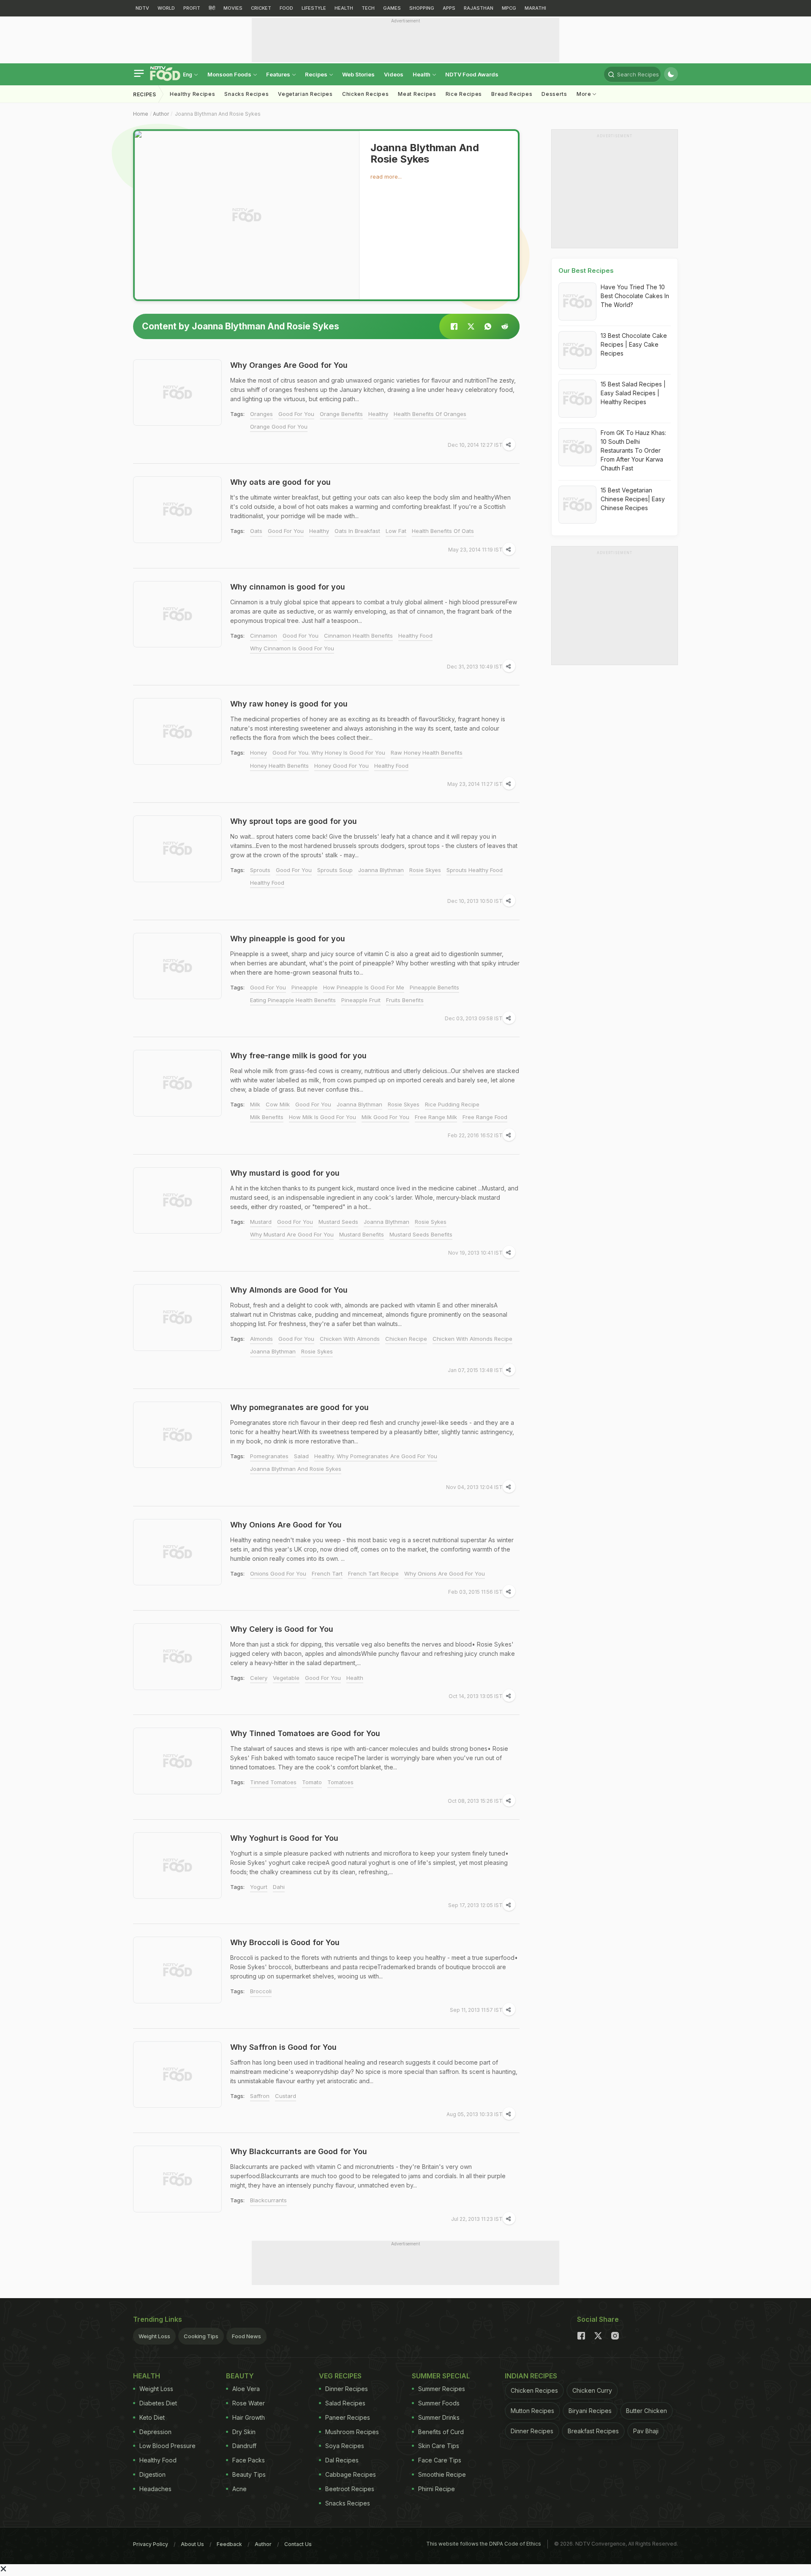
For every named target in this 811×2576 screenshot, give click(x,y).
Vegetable (286, 1678)
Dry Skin (244, 2432)
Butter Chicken (646, 2411)
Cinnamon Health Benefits (358, 636)
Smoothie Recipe (442, 2474)
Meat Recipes (417, 94)
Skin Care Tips (439, 2446)
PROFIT (192, 8)
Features (279, 74)
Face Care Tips (440, 2460)
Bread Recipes (512, 94)
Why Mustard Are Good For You (292, 1234)
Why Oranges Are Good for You (289, 365)
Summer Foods (439, 2403)
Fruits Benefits (405, 1000)
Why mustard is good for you (285, 1173)
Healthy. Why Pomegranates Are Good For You (376, 1456)
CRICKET (261, 8)
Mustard (261, 1222)
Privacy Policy (151, 2544)
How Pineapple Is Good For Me (364, 987)
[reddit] (505, 326)
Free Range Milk (436, 1117)
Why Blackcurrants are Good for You (299, 2151)
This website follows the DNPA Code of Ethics (484, 2544)
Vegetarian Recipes (305, 94)
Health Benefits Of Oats (443, 531)
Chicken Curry (592, 2390)
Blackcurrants (268, 2200)
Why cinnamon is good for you (288, 587)
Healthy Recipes (193, 94)
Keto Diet (152, 2417)
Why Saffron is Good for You (283, 2047)
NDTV (142, 8)
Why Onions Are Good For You (445, 1573)
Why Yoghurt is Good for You (284, 1838)
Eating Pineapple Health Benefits (293, 1000)
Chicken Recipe (406, 1339)
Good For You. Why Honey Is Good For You (329, 753)
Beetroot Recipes (350, 2489)
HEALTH (344, 8)
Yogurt (259, 1887)
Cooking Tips (201, 2336)
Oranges (261, 414)
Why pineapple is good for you (288, 939)
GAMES (392, 8)
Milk (255, 1104)
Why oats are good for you (280, 482)
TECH (368, 8)
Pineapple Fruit (361, 1000)
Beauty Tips (249, 2474)
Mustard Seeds (338, 1222)
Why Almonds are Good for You (289, 1290)
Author (161, 114)
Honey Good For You (342, 766)
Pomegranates (269, 1456)
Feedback (229, 2544)
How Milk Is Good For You (322, 1117)
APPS (449, 8)
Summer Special (441, 2376)
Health (422, 74)
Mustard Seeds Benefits (421, 1234)
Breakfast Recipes (593, 2431)
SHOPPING (422, 8)
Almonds (261, 1339)
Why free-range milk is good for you (298, 1056)
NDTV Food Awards (472, 74)
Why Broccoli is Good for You (285, 1942)
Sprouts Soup (335, 870)
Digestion (152, 2474)
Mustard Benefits (362, 1234)
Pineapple (305, 987)
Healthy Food (415, 636)
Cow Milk (278, 1104)
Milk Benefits (267, 1117)
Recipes (317, 74)
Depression (155, 2432)
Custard (286, 2096)
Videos (394, 74)
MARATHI (535, 8)
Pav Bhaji (646, 2431)
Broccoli (261, 1991)
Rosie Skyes (425, 870)
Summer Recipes (442, 2389)
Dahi (279, 1887)
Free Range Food (485, 1117)
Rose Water (249, 2403)
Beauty (240, 2376)
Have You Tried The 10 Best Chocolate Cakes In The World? (635, 296)
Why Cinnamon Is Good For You (292, 648)
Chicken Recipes (366, 94)
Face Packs (249, 2460)
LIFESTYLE (314, 8)
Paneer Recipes (348, 2417)
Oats (256, 531)
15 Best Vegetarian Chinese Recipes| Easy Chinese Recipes (633, 499)
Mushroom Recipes (352, 2432)
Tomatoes (340, 1782)
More (585, 94)
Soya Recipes (345, 2446)
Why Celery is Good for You (282, 1629)
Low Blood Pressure (167, 2446)
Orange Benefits (341, 414)
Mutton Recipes (532, 2411)
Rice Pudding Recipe (452, 1104)
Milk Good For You (385, 1117)
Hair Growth (249, 2417)
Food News (246, 2336)
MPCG (509, 8)
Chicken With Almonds (350, 1339)
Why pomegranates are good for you (299, 1407)
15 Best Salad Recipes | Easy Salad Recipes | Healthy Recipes (633, 393)
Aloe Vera (246, 2389)
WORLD (166, 8)
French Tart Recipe (373, 1573)
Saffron (260, 2096)
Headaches (155, 2489)
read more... (386, 177)
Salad (301, 1456)
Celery (259, 1678)
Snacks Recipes (246, 94)
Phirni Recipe (437, 2489)
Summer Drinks (439, 2417)
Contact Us (298, 2544)
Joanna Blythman (381, 870)
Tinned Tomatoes (273, 1782)
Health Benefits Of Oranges (430, 414)
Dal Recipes (342, 2460)
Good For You (296, 414)
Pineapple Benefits (434, 987)
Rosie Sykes (431, 1222)
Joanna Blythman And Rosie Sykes (296, 1469)
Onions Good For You (278, 1573)
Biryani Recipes (590, 2411)
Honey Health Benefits (279, 766)
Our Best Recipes (586, 270)
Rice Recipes (464, 94)
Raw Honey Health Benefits (427, 753)
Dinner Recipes (347, 2389)
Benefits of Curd (441, 2432)
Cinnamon (264, 636)
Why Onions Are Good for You (286, 1525)
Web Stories (358, 74)
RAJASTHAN (479, 8)
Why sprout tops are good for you (294, 821)
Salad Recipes (345, 2403)
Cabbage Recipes (351, 2474)
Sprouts (260, 870)
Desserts (554, 94)
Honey (259, 753)
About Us (192, 2544)
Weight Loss (154, 2336)
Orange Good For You (279, 427)
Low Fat (396, 531)
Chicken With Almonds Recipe (472, 1339)
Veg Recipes (340, 2376)
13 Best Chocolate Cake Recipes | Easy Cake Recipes (634, 344)
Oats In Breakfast (357, 531)
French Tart (327, 1573)
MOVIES (233, 8)
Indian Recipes (531, 2376)
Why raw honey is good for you (289, 704)
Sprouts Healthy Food (475, 870)
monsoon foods (230, 74)
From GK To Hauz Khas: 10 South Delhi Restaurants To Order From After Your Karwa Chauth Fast (633, 450)
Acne (239, 2489)
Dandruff (244, 2446)
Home (141, 114)
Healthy (378, 414)
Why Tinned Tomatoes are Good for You (305, 1733)
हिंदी (212, 8)
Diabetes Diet (158, 2403)
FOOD (286, 8)
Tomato (312, 1782)
